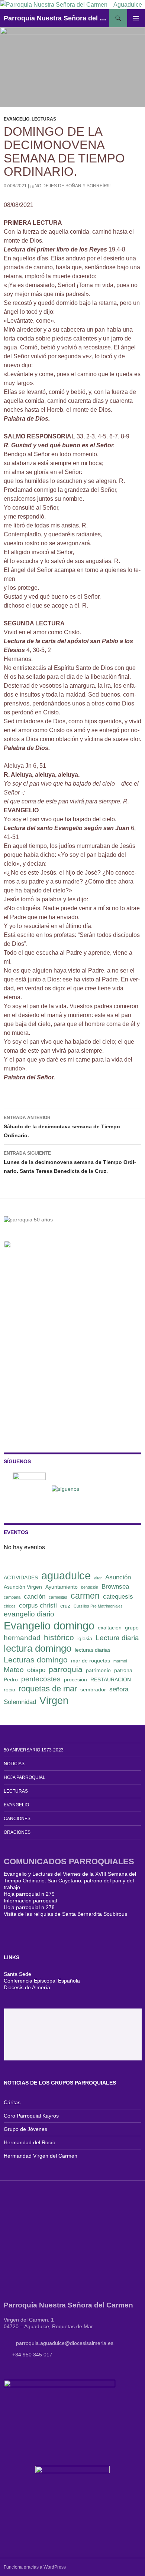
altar (98, 1578)
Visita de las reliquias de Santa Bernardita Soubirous (65, 1914)
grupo (132, 1628)
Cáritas (12, 2102)
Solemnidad (20, 1702)
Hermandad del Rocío (30, 2142)
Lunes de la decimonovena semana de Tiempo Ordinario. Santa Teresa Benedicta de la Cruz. (70, 1162)
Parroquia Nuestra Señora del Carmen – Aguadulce (57, 18)
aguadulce (66, 1575)
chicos (10, 1606)
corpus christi (38, 1606)
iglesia (85, 1638)
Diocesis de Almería (27, 1987)
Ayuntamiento (62, 1587)
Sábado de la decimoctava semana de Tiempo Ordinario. (62, 1127)
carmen (85, 1596)
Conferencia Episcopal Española (42, 1981)
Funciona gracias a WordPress (35, 2567)
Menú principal (136, 18)
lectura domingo (38, 1648)
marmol (120, 1661)
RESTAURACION (111, 1680)
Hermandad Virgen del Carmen (41, 2156)
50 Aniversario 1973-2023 (34, 1750)
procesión (75, 1680)
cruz (65, 1606)
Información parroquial (30, 1901)
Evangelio (17, 119)
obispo (36, 1670)
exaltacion (110, 1628)
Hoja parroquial (25, 1777)
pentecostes (41, 1679)
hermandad (22, 1638)
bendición (90, 1587)
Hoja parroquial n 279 (29, 1894)
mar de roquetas (91, 1661)
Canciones (17, 1819)
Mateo (14, 1670)
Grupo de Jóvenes (25, 2129)
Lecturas (44, 119)
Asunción (118, 1577)
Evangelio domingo (49, 1626)
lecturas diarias (93, 1650)
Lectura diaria (117, 1638)
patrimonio (98, 1670)
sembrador (93, 1690)
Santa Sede (17, 1974)
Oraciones (17, 1832)
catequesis (118, 1597)
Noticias (14, 1764)
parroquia (66, 1669)
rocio (9, 1690)
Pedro (11, 1680)
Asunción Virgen (23, 1587)
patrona (123, 1670)
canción (35, 1597)
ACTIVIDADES (21, 1577)
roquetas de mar (48, 1689)
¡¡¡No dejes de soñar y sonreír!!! (70, 186)
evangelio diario (29, 1614)
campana (12, 1597)
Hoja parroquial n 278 (29, 1907)
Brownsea (115, 1587)
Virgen (54, 1701)
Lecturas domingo (36, 1660)
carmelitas (58, 1597)
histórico (59, 1637)
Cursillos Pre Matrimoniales (98, 1606)
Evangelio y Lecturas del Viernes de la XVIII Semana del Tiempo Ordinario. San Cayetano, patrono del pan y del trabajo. (70, 1881)
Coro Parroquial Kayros (31, 2116)
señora (119, 1689)
